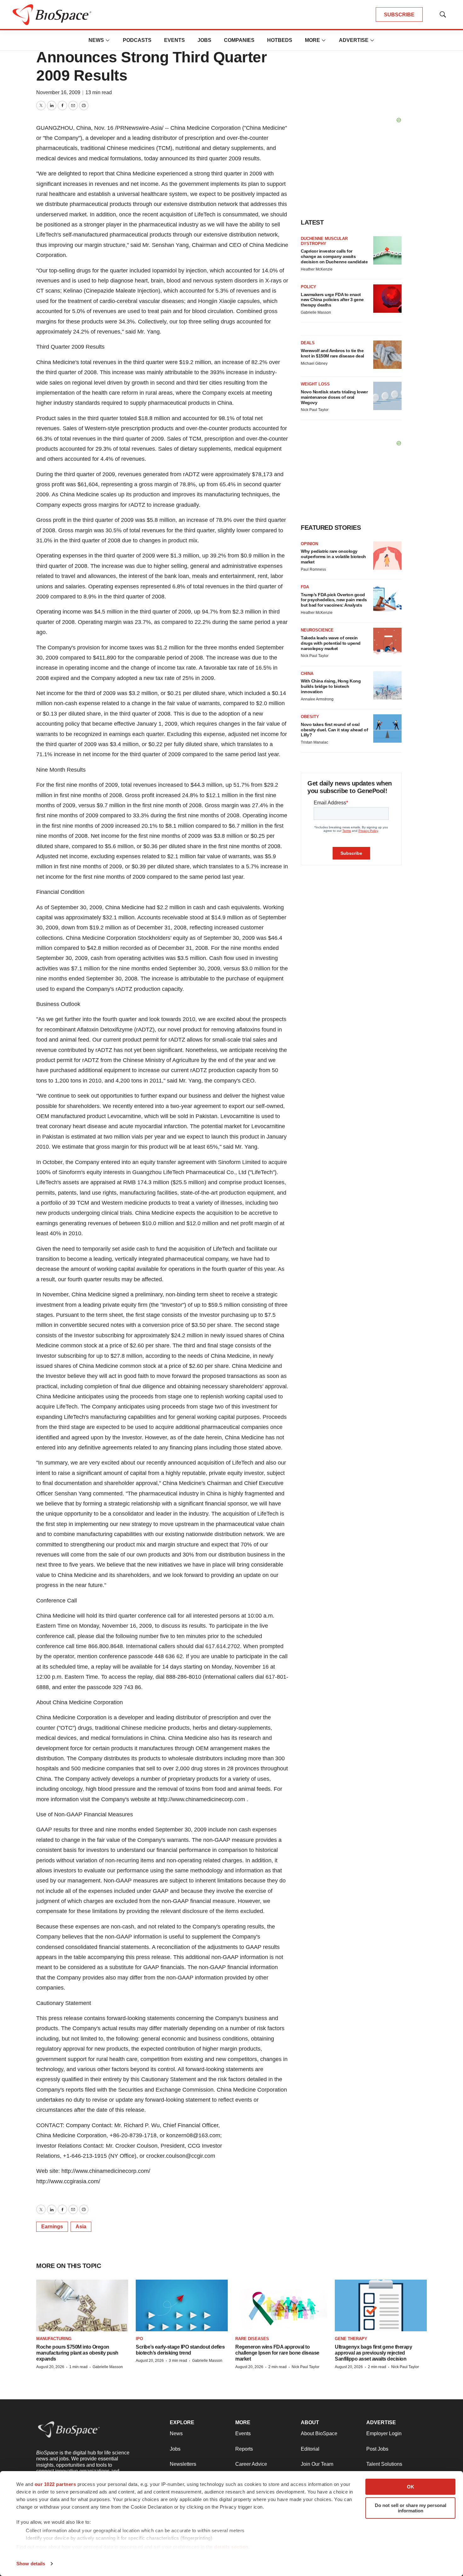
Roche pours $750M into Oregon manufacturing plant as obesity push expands (77, 2353)
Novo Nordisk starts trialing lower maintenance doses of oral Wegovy (334, 397)
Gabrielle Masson (316, 312)
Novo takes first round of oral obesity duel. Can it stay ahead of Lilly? (334, 730)
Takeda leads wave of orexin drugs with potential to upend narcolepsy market (331, 643)
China (307, 674)
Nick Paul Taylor (315, 410)
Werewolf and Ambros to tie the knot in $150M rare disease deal (332, 353)
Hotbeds (280, 40)
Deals (308, 343)
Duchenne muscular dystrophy (324, 241)
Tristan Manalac (314, 742)
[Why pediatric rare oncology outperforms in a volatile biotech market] (387, 556)
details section (231, 2547)
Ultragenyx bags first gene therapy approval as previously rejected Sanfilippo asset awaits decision (373, 2353)
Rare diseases (252, 2339)
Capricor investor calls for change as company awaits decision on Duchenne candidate (334, 256)
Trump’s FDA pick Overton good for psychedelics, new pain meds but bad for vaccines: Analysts (334, 600)
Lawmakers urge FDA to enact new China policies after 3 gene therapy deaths (332, 300)
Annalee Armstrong (317, 699)
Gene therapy (351, 2339)
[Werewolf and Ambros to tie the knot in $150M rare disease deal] (387, 355)
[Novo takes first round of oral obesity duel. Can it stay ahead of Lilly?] (387, 728)
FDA (305, 587)
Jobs (204, 40)
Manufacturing (54, 2339)
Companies (239, 40)
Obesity (310, 717)
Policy (309, 287)
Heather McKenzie (317, 269)
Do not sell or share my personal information (411, 2508)
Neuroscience (317, 630)
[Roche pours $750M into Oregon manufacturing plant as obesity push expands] (82, 2305)
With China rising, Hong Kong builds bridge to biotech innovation (331, 686)
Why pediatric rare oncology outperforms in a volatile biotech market (333, 557)
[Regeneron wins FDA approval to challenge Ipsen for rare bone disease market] (281, 2305)
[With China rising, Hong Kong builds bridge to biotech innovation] (387, 685)
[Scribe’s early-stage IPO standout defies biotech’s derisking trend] (182, 2305)
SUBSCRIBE (399, 15)
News (96, 40)
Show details (31, 2564)
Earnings (52, 2227)
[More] (108, 40)
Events (174, 40)
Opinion (309, 544)
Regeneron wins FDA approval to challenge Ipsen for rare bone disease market (277, 2353)
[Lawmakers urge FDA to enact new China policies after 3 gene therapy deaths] (387, 299)
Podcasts (137, 40)
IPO (139, 2339)
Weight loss (315, 384)
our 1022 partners (55, 2484)
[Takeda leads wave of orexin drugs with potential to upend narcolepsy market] (387, 642)
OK (411, 2487)
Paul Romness (313, 569)
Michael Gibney (314, 363)
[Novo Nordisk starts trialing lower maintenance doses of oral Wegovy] (387, 396)
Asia (81, 2227)
